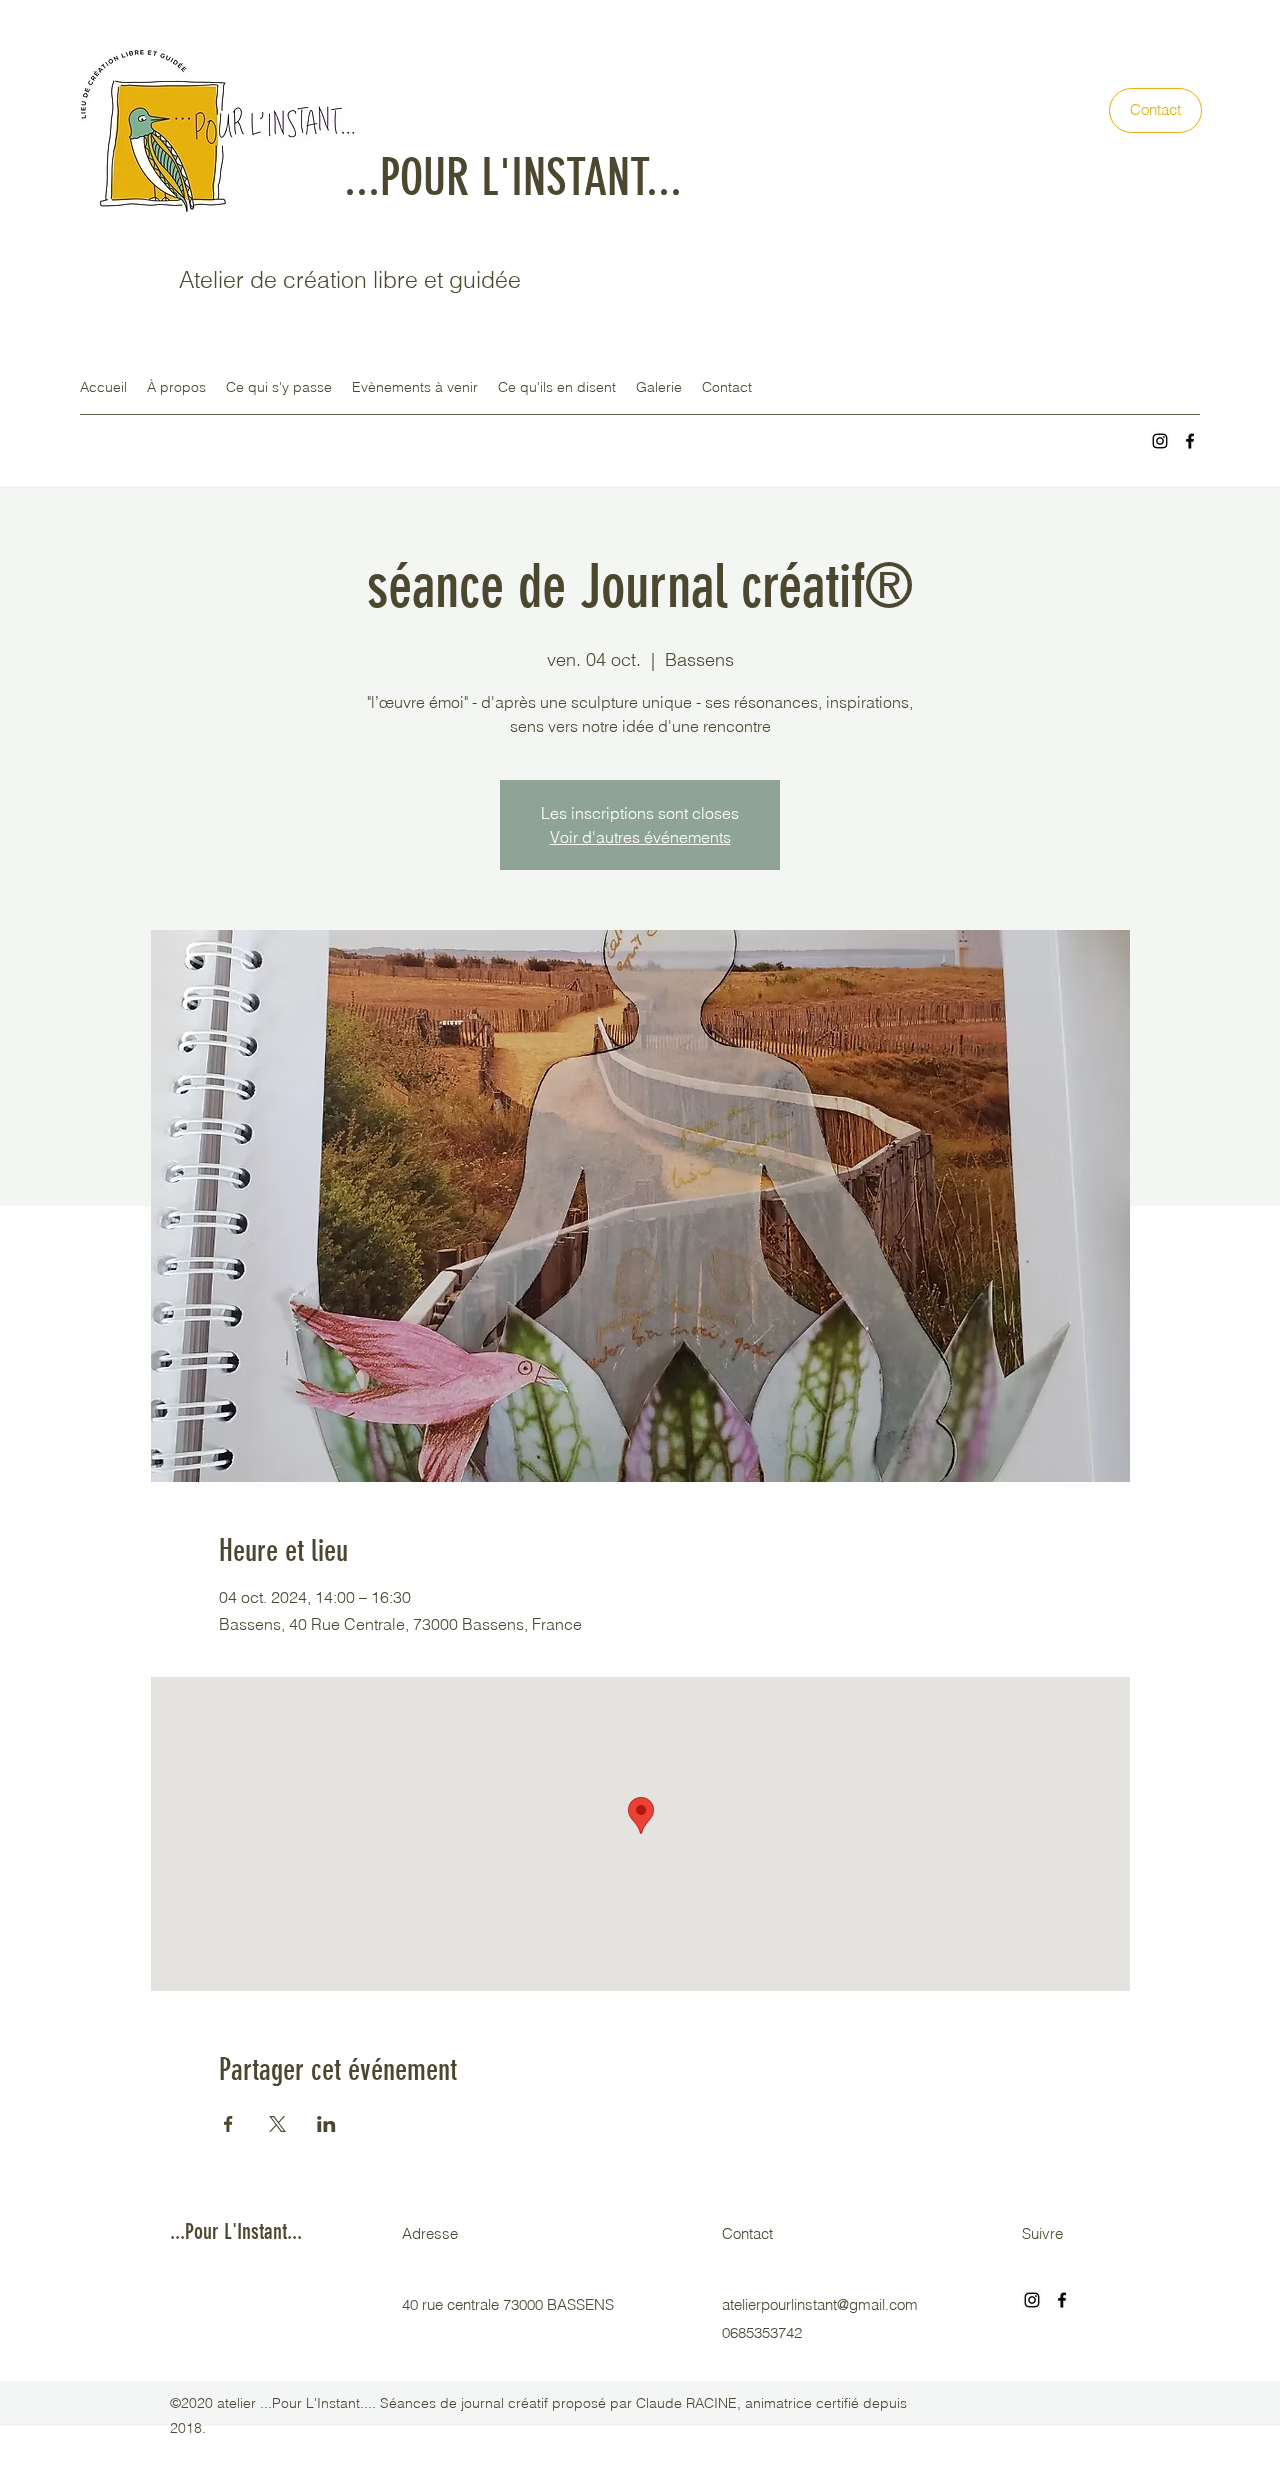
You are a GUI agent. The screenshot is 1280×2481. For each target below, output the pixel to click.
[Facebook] (1190, 441)
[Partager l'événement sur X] (277, 2124)
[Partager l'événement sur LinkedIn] (326, 2124)
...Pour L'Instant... (236, 2231)
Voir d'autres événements (640, 837)
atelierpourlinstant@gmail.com (820, 2304)
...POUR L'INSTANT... (513, 178)
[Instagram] (1160, 441)
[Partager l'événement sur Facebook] (228, 2124)
